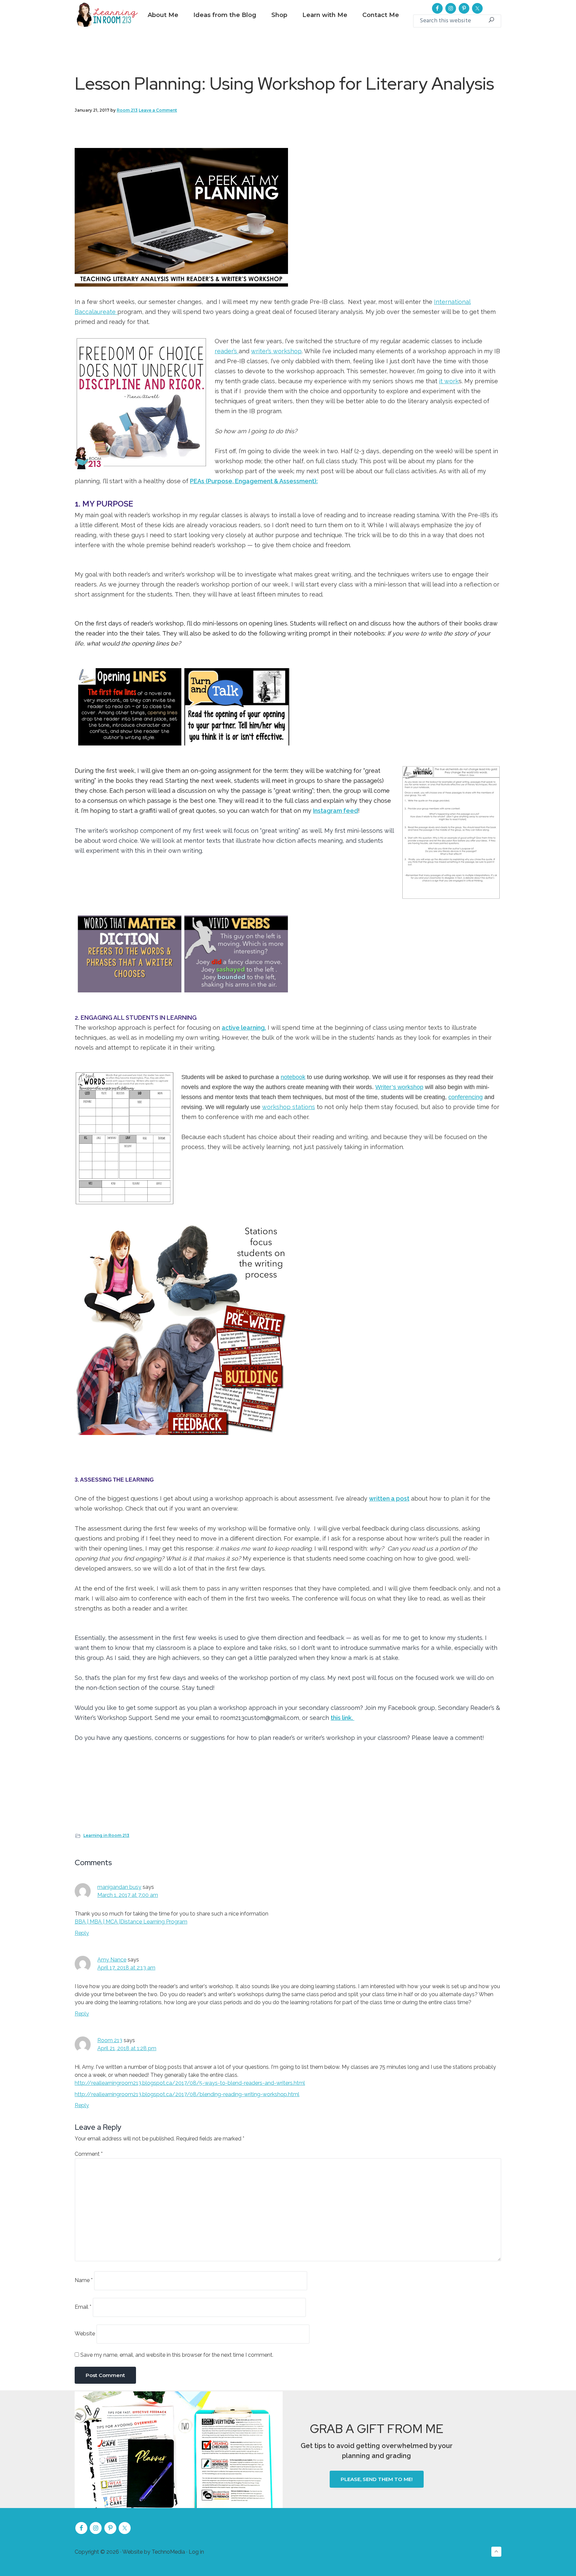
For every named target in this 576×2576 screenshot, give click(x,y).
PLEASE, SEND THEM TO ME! (377, 2479)
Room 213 (110, 2040)
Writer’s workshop (399, 1087)
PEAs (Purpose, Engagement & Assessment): (254, 481)
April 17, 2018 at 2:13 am (126, 1968)
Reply (82, 1933)
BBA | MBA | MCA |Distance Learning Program (131, 1922)
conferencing (465, 1097)
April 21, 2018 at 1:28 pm (127, 2048)
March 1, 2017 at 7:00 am (128, 1895)
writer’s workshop (276, 351)
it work (449, 381)
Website (85, 2334)
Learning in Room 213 (106, 1835)
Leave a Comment (158, 110)
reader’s (227, 351)
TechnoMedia (168, 2552)
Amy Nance (112, 1960)
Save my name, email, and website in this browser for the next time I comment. (177, 2355)
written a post (389, 1498)
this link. (342, 1718)
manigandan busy (119, 1887)
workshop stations (288, 1107)
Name (84, 2280)
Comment (89, 2154)
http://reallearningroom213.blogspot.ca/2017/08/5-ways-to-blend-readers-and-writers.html (190, 2083)
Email (83, 2307)
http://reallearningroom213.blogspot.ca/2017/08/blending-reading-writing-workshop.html (187, 2094)
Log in (196, 2552)
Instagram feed (335, 811)
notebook (293, 1077)
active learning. (244, 1028)
